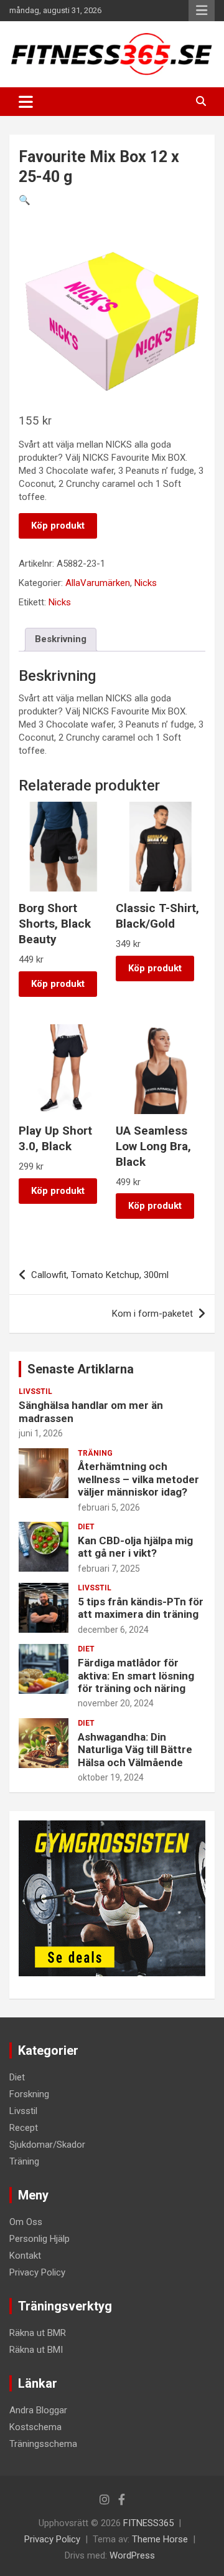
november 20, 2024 (116, 1703)
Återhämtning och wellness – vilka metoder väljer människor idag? (138, 1479)
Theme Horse (160, 2539)
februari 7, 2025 (109, 1569)
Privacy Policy (37, 2272)
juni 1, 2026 (41, 1433)
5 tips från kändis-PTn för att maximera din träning (141, 1608)
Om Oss (26, 2222)
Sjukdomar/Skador (47, 2145)
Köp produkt (58, 526)
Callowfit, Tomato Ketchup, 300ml (100, 1275)
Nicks (146, 583)
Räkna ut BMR (38, 2333)
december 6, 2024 (113, 1630)
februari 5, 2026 (109, 1507)
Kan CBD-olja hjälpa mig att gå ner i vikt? (135, 1547)
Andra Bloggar (38, 2410)
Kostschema (35, 2427)
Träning (95, 1453)
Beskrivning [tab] (61, 639)
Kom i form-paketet (152, 1314)
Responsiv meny (202, 11)
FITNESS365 (148, 2523)
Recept (24, 2128)
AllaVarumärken (98, 583)
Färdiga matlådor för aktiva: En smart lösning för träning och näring (136, 1675)
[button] (25, 200)
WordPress (132, 2555)
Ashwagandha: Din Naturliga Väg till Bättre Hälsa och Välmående (135, 1750)
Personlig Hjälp (40, 2239)
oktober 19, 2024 (111, 1777)
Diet (86, 1527)
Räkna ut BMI (36, 2350)
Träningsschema (43, 2444)
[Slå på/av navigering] (26, 102)
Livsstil (35, 1391)
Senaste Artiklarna (81, 1369)
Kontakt (25, 2256)
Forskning (29, 2094)
